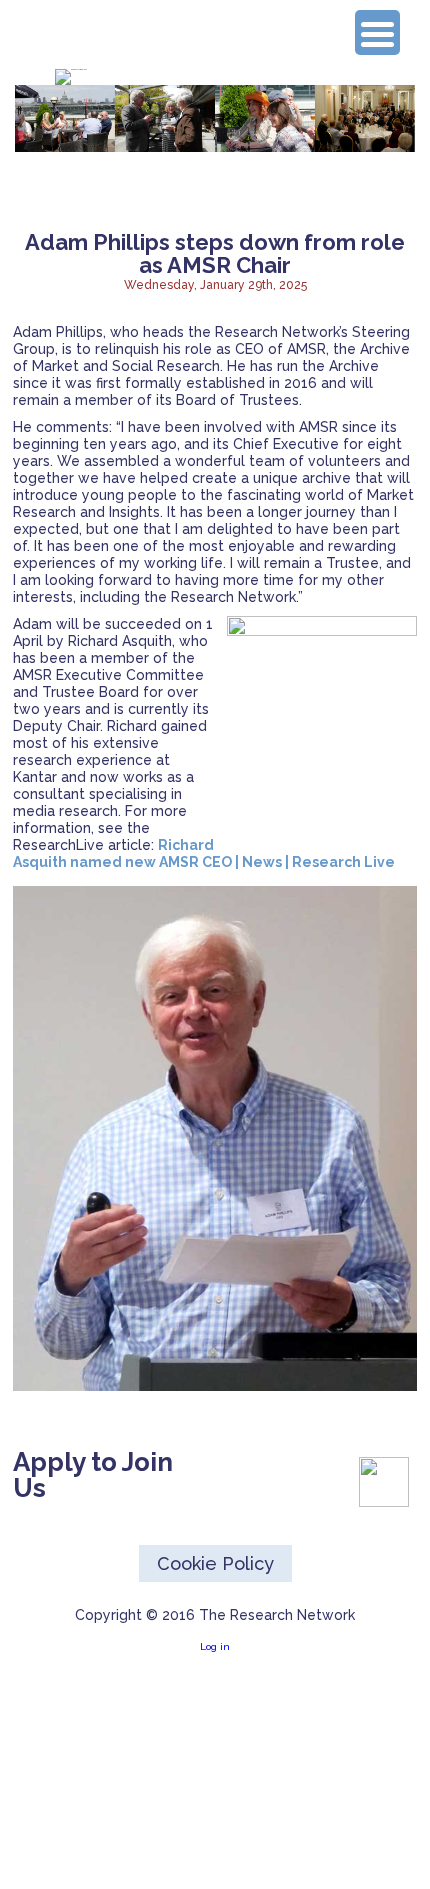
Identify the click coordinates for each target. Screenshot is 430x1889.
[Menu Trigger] (377, 32)
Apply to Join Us (93, 1475)
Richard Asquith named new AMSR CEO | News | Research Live (204, 853)
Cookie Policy (215, 1563)
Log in (215, 1646)
